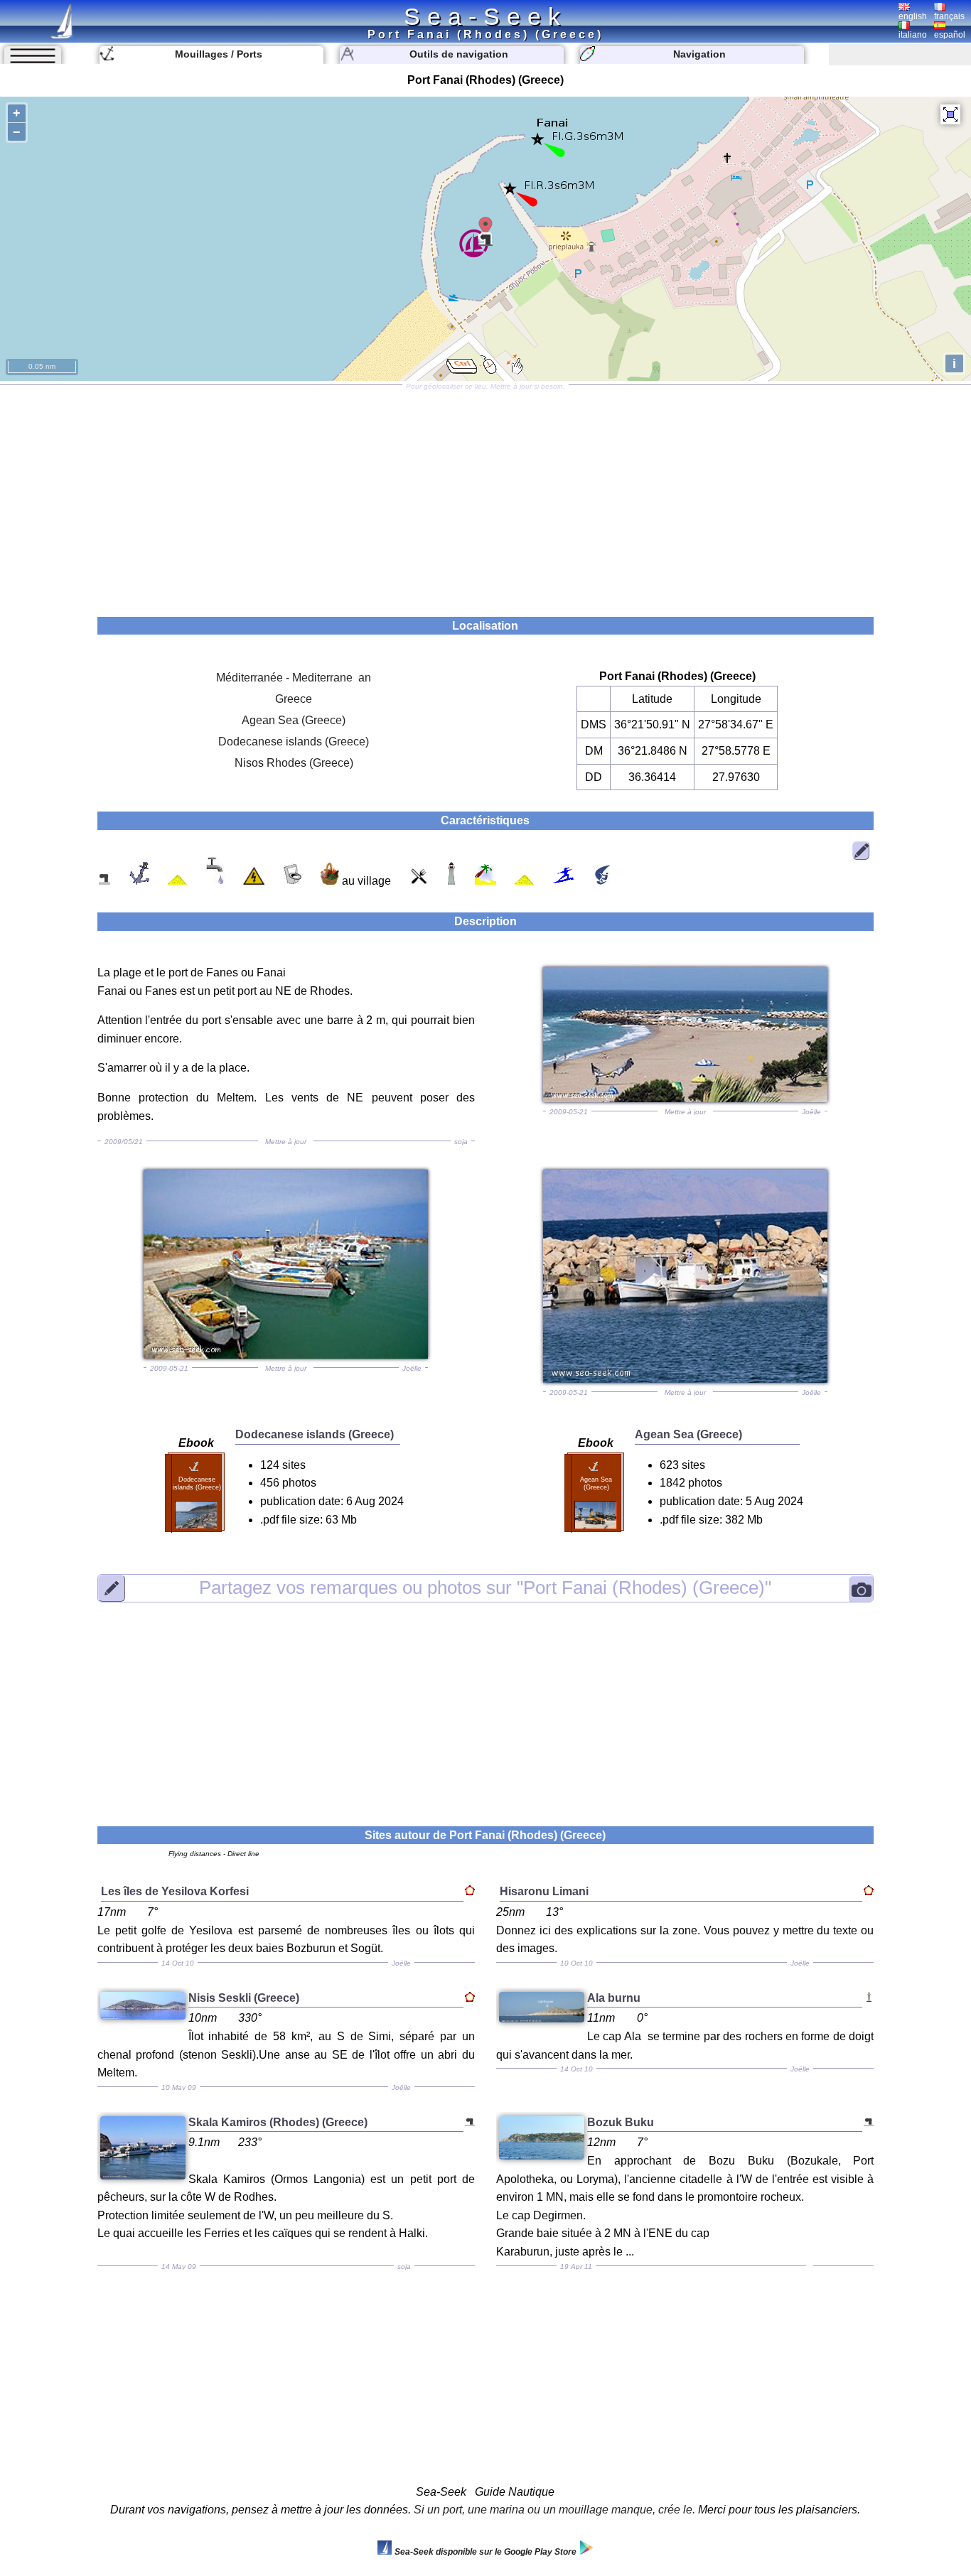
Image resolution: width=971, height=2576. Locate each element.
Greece (294, 699)
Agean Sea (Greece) (294, 720)
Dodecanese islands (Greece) (294, 742)
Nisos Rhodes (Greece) (294, 763)
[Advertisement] (485, 496)
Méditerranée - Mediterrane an (294, 678)
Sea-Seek (485, 16)
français (949, 16)
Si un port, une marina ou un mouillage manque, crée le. (554, 2510)
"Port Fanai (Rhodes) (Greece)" (485, 1588)
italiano (913, 35)
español (950, 35)
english (913, 16)
